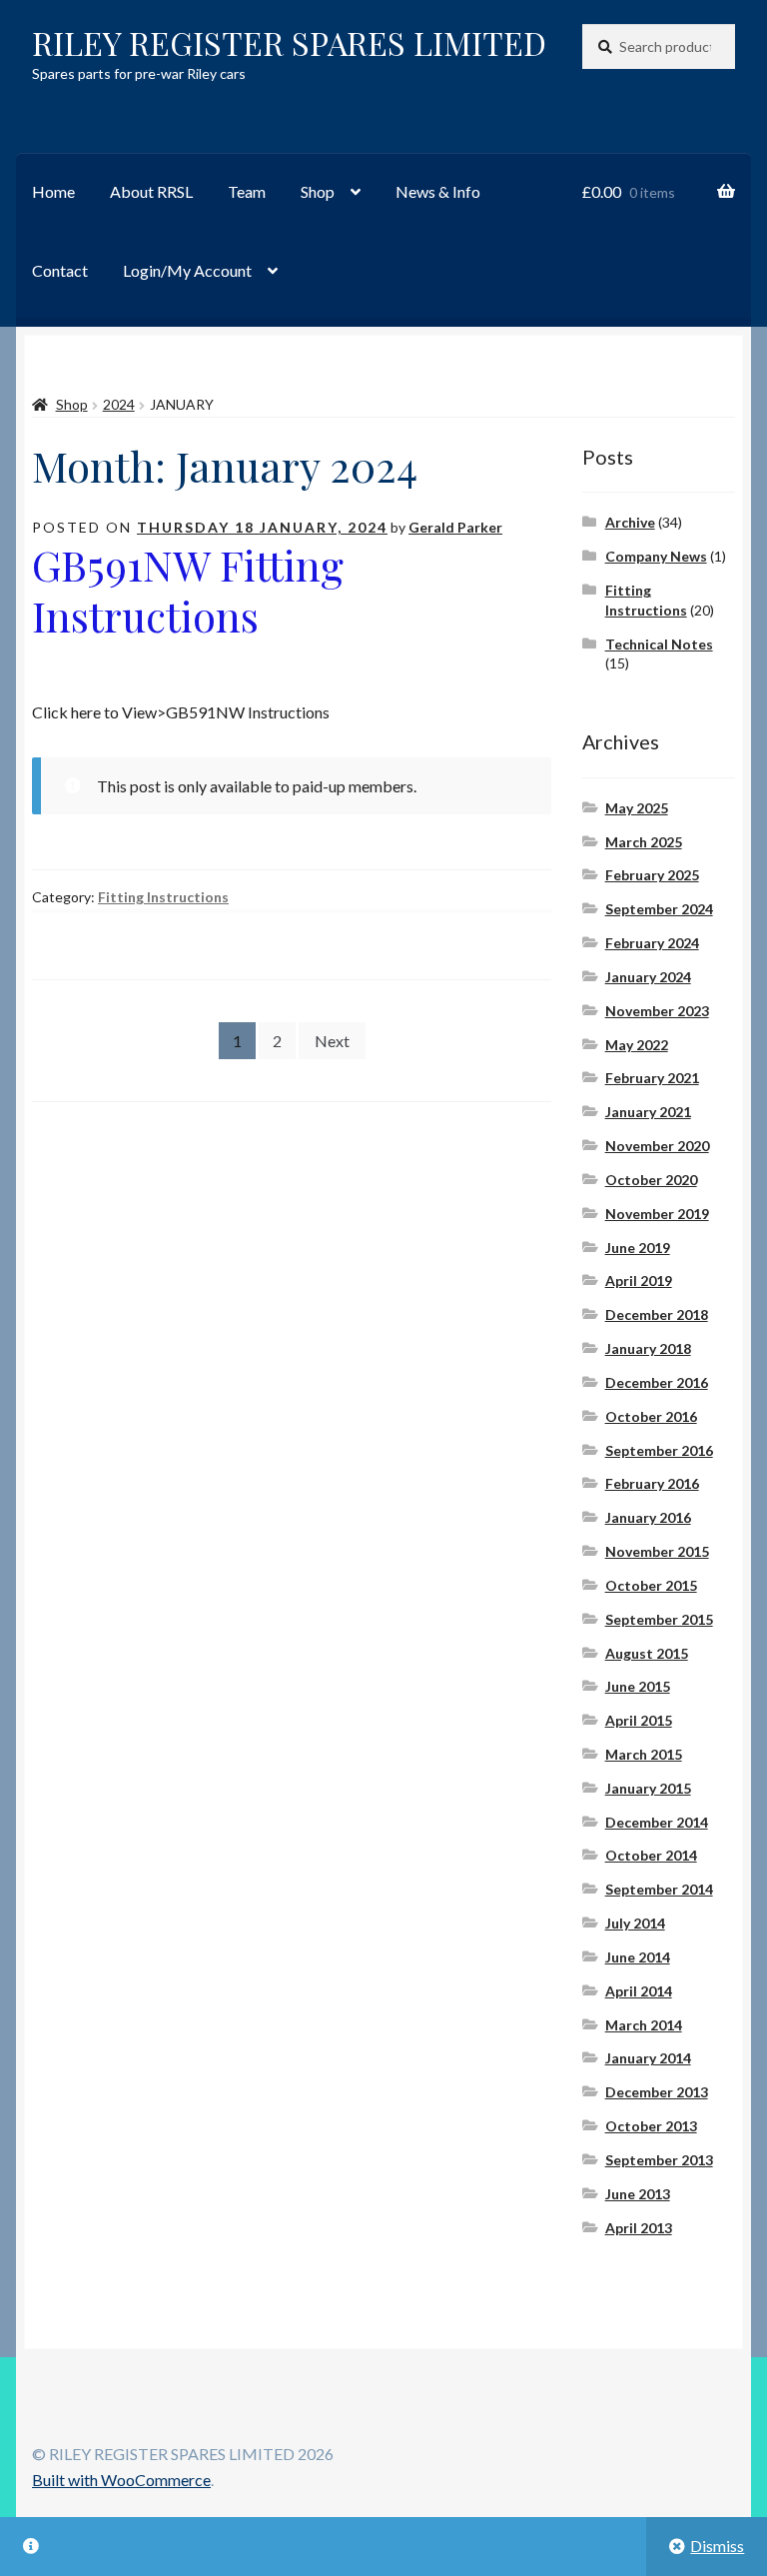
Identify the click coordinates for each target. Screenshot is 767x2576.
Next (332, 1041)
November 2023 (657, 1011)
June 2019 (638, 1248)
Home (53, 191)
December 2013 (657, 2092)
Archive (630, 522)
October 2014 (651, 1855)
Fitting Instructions (163, 897)
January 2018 (648, 1348)
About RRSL (151, 191)
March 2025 (644, 842)
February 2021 (652, 1078)
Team (247, 191)
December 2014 (657, 1822)
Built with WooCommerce (121, 2480)
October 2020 (651, 1180)
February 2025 (652, 875)
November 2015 (657, 1551)
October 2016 (651, 1416)
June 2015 (638, 1686)
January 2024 (648, 977)
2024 (119, 404)
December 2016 (657, 1382)
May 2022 (637, 1045)
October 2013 (651, 2126)
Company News (656, 556)
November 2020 (657, 1146)
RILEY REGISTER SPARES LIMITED (289, 42)
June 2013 (638, 2194)
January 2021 (648, 1112)
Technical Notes (659, 644)
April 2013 (639, 2228)
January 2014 (648, 2058)
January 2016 (648, 1517)
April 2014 (639, 1991)
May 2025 (637, 808)
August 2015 (647, 1653)
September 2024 (659, 909)
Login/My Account (187, 270)
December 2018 (657, 1314)
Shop (318, 191)
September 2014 (659, 1889)
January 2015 (648, 1788)
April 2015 (639, 1720)
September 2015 (659, 1619)
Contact (60, 270)
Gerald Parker (455, 527)
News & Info (438, 191)
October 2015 (651, 1585)
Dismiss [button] (717, 2546)
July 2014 (635, 1923)
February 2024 (652, 943)
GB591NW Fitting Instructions (188, 590)
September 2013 (659, 2160)
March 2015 (644, 1754)
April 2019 (639, 1281)
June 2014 (638, 1957)
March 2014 (644, 2025)
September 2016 (659, 1450)
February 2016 (652, 1483)
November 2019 (657, 1214)
